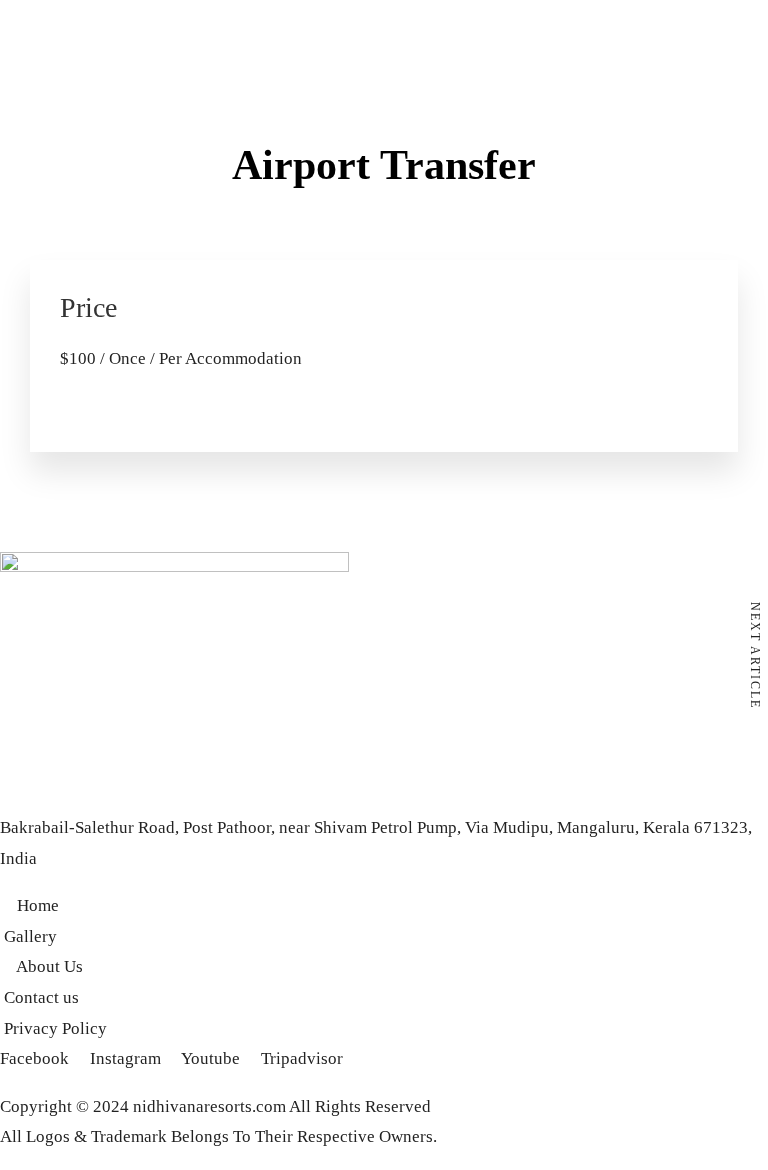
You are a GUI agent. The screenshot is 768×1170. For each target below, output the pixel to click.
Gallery (196, 268)
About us (78, 268)
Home (21, 268)
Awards (140, 268)
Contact (254, 268)
